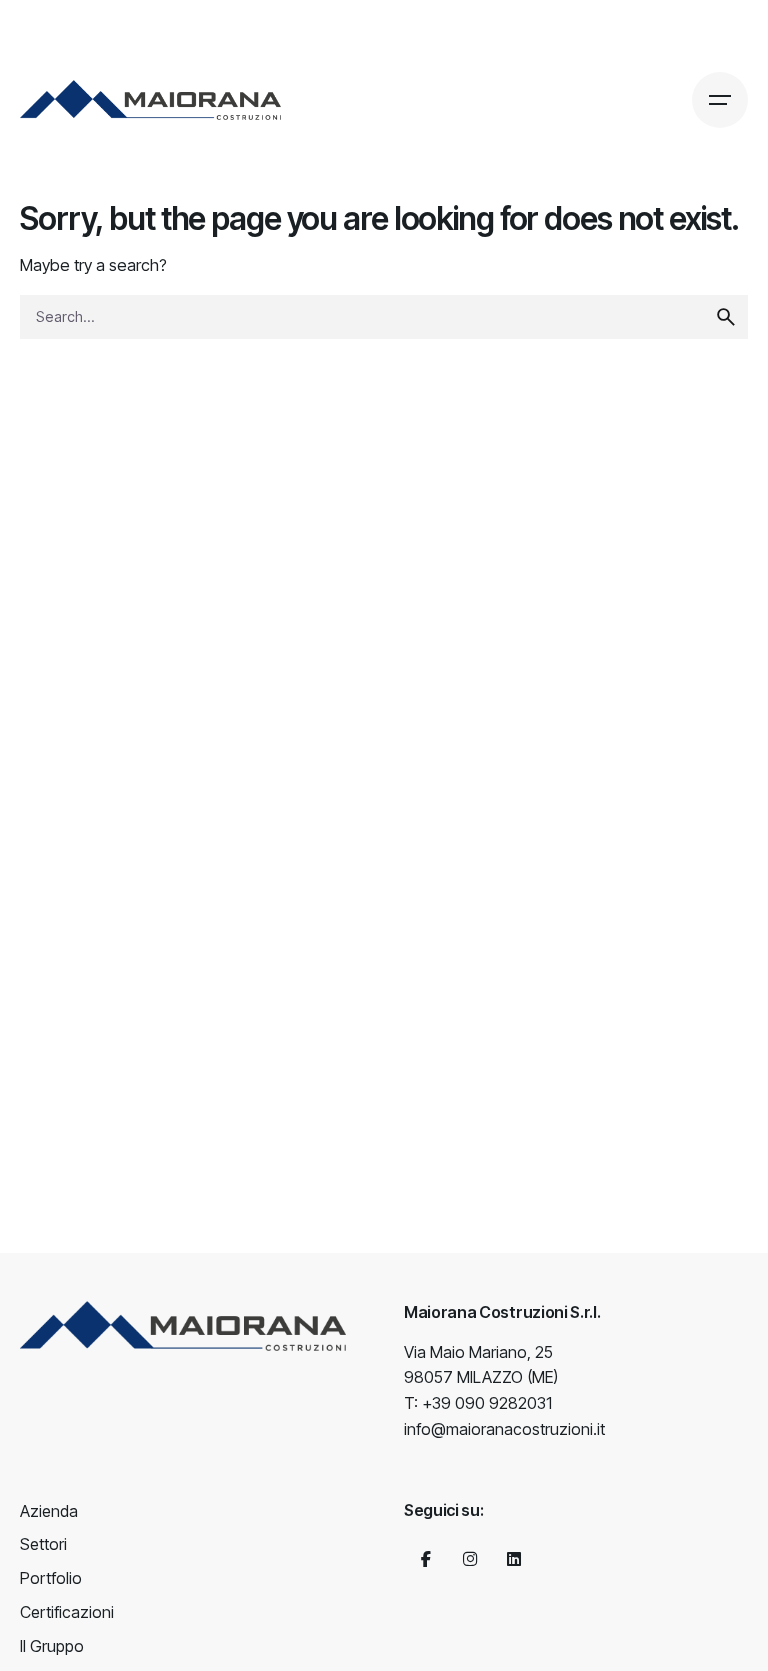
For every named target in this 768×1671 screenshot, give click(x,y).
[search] (726, 317)
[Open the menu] (720, 100)
